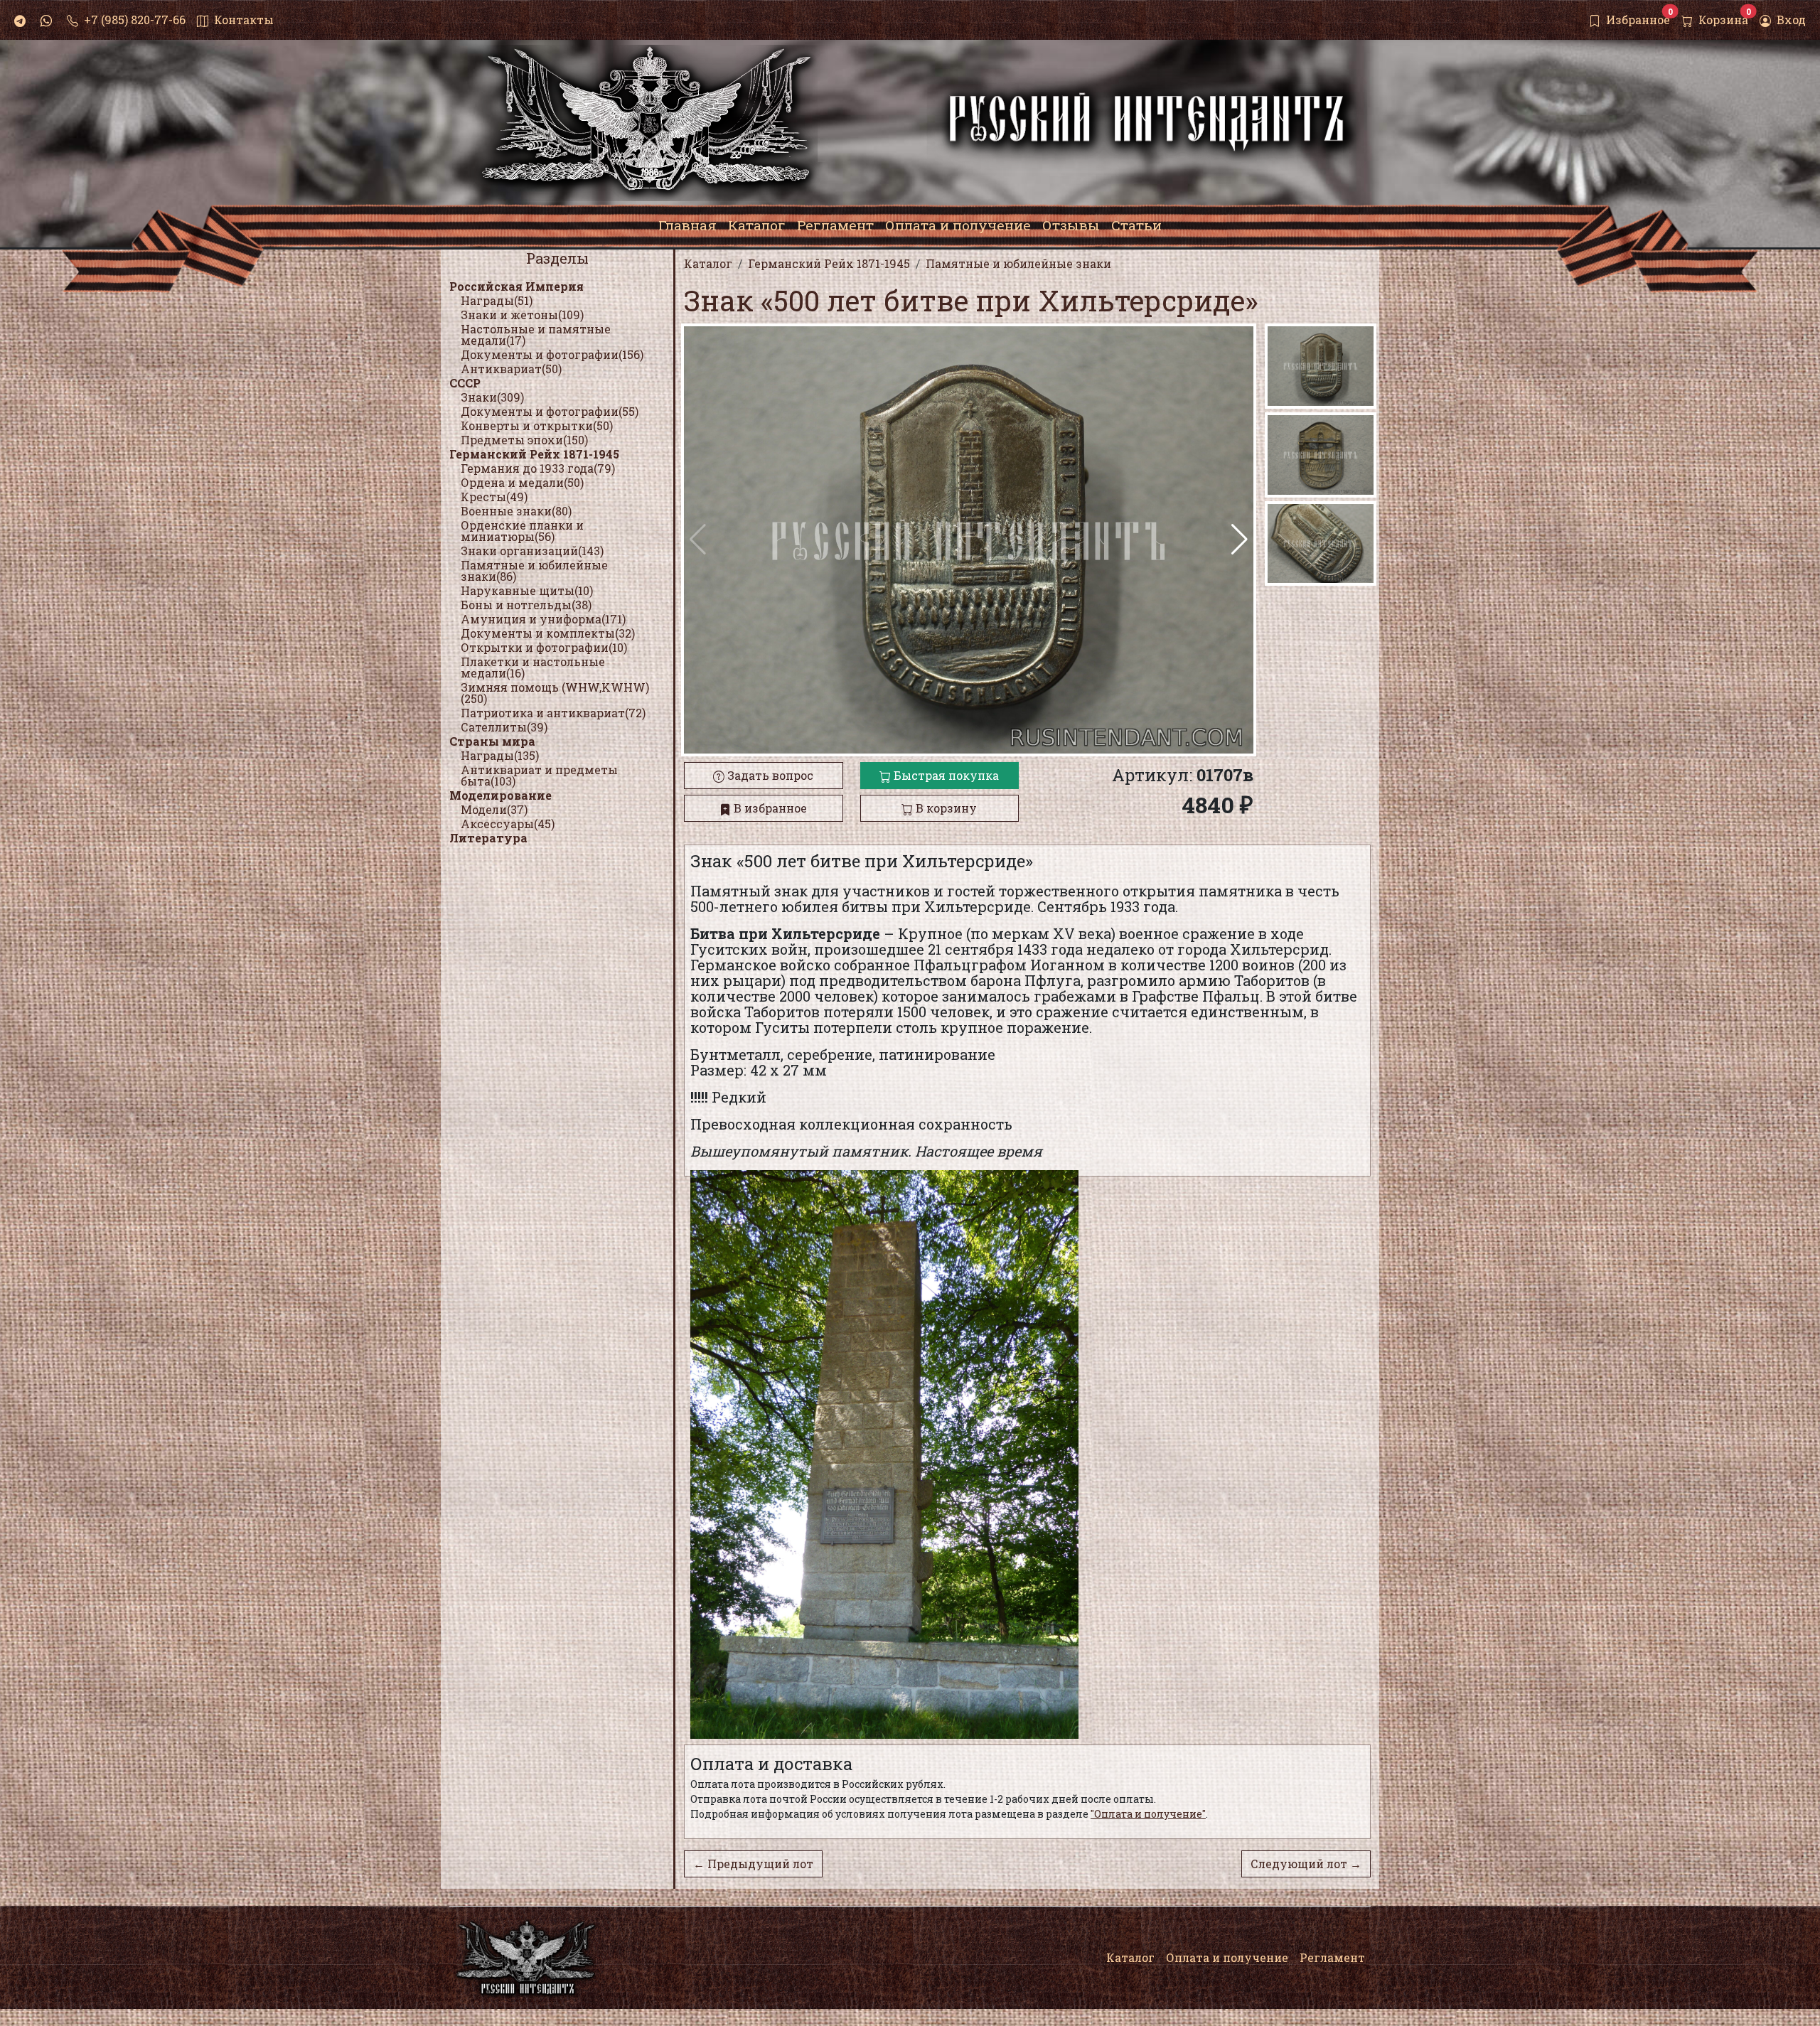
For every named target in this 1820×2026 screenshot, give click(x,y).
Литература (488, 838)
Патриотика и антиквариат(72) (553, 713)
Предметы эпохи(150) (524, 440)
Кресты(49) (494, 497)
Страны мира (492, 741)
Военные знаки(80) (516, 511)
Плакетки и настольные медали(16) (533, 667)
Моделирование (500, 795)
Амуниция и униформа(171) (543, 619)
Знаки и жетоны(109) (522, 315)
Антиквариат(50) (511, 369)
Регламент (1332, 1957)
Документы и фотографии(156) (552, 354)
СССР (465, 383)
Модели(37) (494, 809)
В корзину (945, 808)
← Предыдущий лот (753, 1864)
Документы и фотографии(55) (550, 411)
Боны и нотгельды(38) (526, 605)
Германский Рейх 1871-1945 (534, 454)
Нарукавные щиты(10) (527, 590)
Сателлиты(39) (504, 727)
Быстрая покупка (945, 775)
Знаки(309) (492, 397)
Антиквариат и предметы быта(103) (539, 775)
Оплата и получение (1227, 1957)
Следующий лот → (1306, 1864)
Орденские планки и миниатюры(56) (522, 531)
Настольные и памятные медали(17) (536, 334)
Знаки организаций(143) (532, 551)
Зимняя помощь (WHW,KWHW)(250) (555, 693)
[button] (1240, 540)
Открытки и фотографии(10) (544, 647)
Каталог (1130, 1957)
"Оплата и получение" (1148, 1814)
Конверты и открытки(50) (537, 425)
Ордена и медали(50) (522, 482)
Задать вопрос (769, 775)
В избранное (769, 808)
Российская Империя (516, 286)
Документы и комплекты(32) (548, 633)
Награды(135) (500, 755)
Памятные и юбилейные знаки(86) (534, 570)
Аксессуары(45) (508, 824)
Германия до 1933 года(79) (538, 468)
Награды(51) (497, 300)
